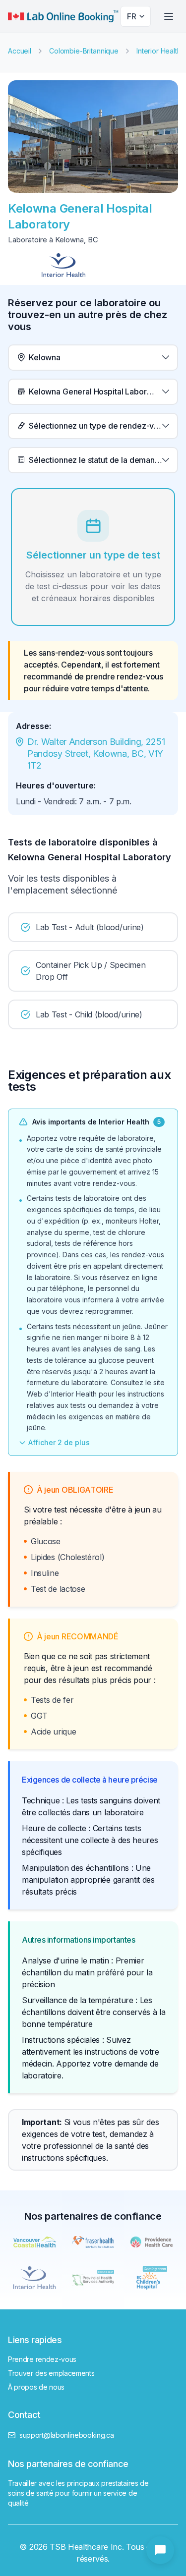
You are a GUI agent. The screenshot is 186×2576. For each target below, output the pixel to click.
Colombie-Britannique (84, 51)
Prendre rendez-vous (42, 2359)
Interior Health (159, 51)
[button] (93, 358)
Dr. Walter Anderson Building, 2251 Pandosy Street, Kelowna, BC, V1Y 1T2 (97, 754)
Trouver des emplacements (51, 2373)
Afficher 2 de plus (59, 1442)
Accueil (20, 51)
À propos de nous (36, 2387)
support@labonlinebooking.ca (67, 2435)
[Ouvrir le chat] (160, 2550)
